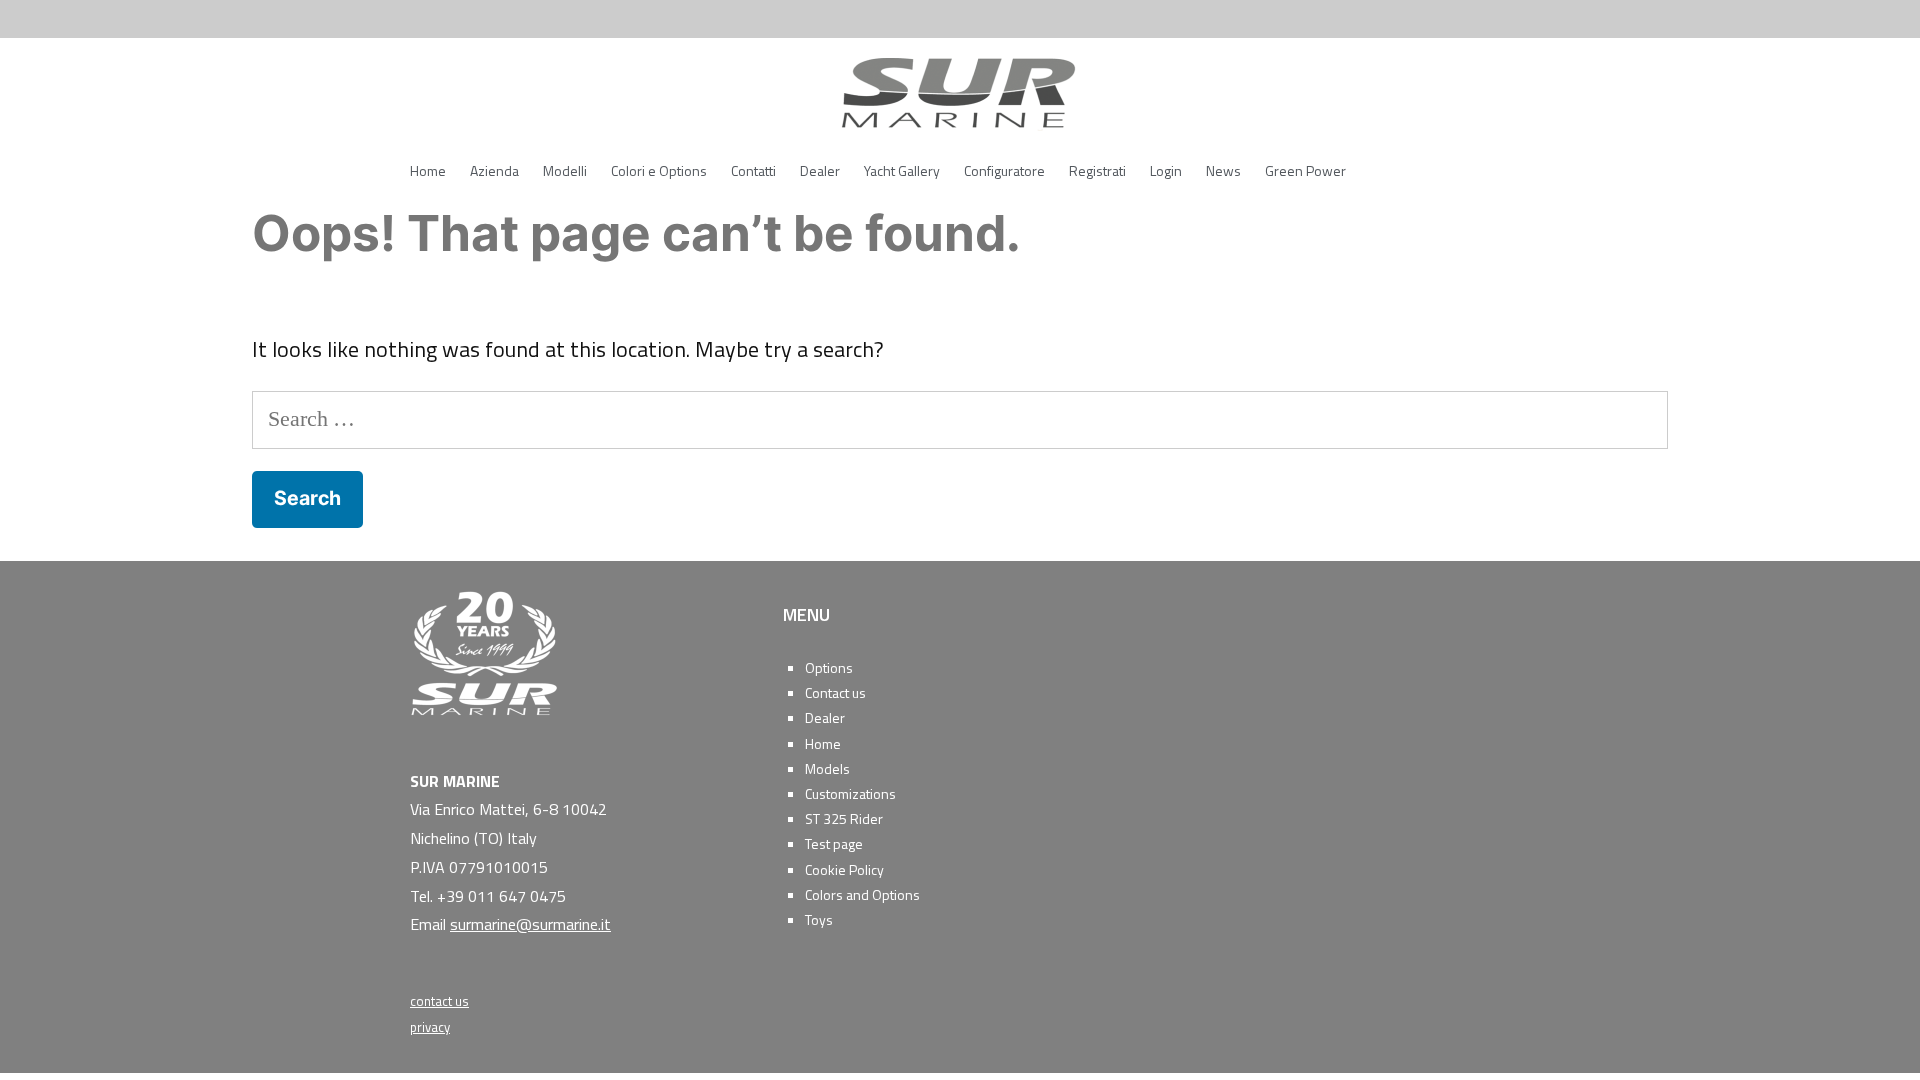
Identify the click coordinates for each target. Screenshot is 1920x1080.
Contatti (753, 170)
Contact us (835, 692)
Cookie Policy (844, 869)
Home (428, 170)
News (1223, 170)
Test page (834, 843)
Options (829, 667)
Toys (819, 919)
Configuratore (1004, 170)
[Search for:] (960, 418)
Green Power (1305, 170)
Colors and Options (862, 894)
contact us (439, 1001)
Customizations (850, 793)
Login (1166, 170)
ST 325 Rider (844, 818)
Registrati (1097, 170)
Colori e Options (659, 170)
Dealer (820, 170)
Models (827, 768)
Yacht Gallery (902, 170)
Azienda (494, 170)
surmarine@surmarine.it (530, 924)
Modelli (565, 170)
